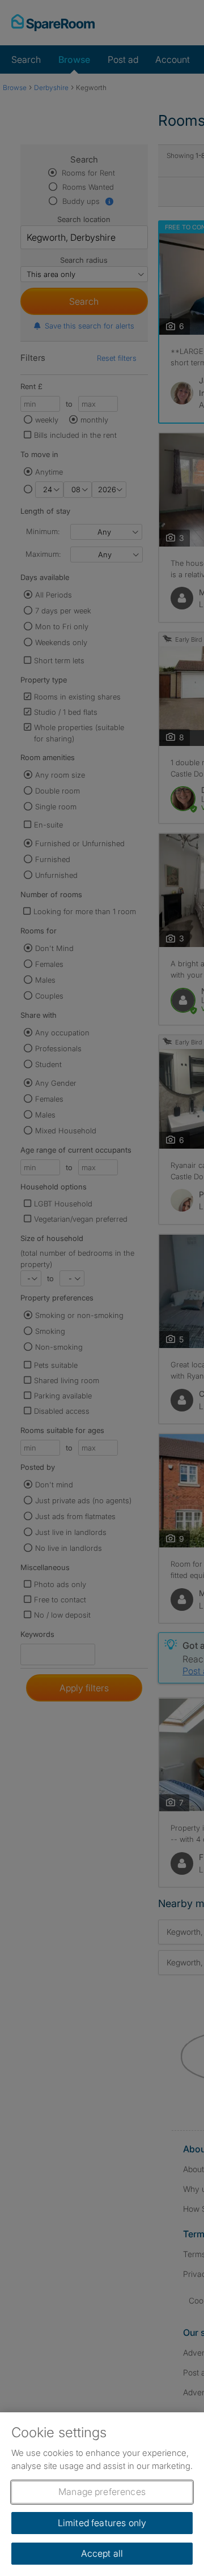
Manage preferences (102, 2492)
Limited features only (102, 2523)
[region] (102, 2494)
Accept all (102, 2553)
